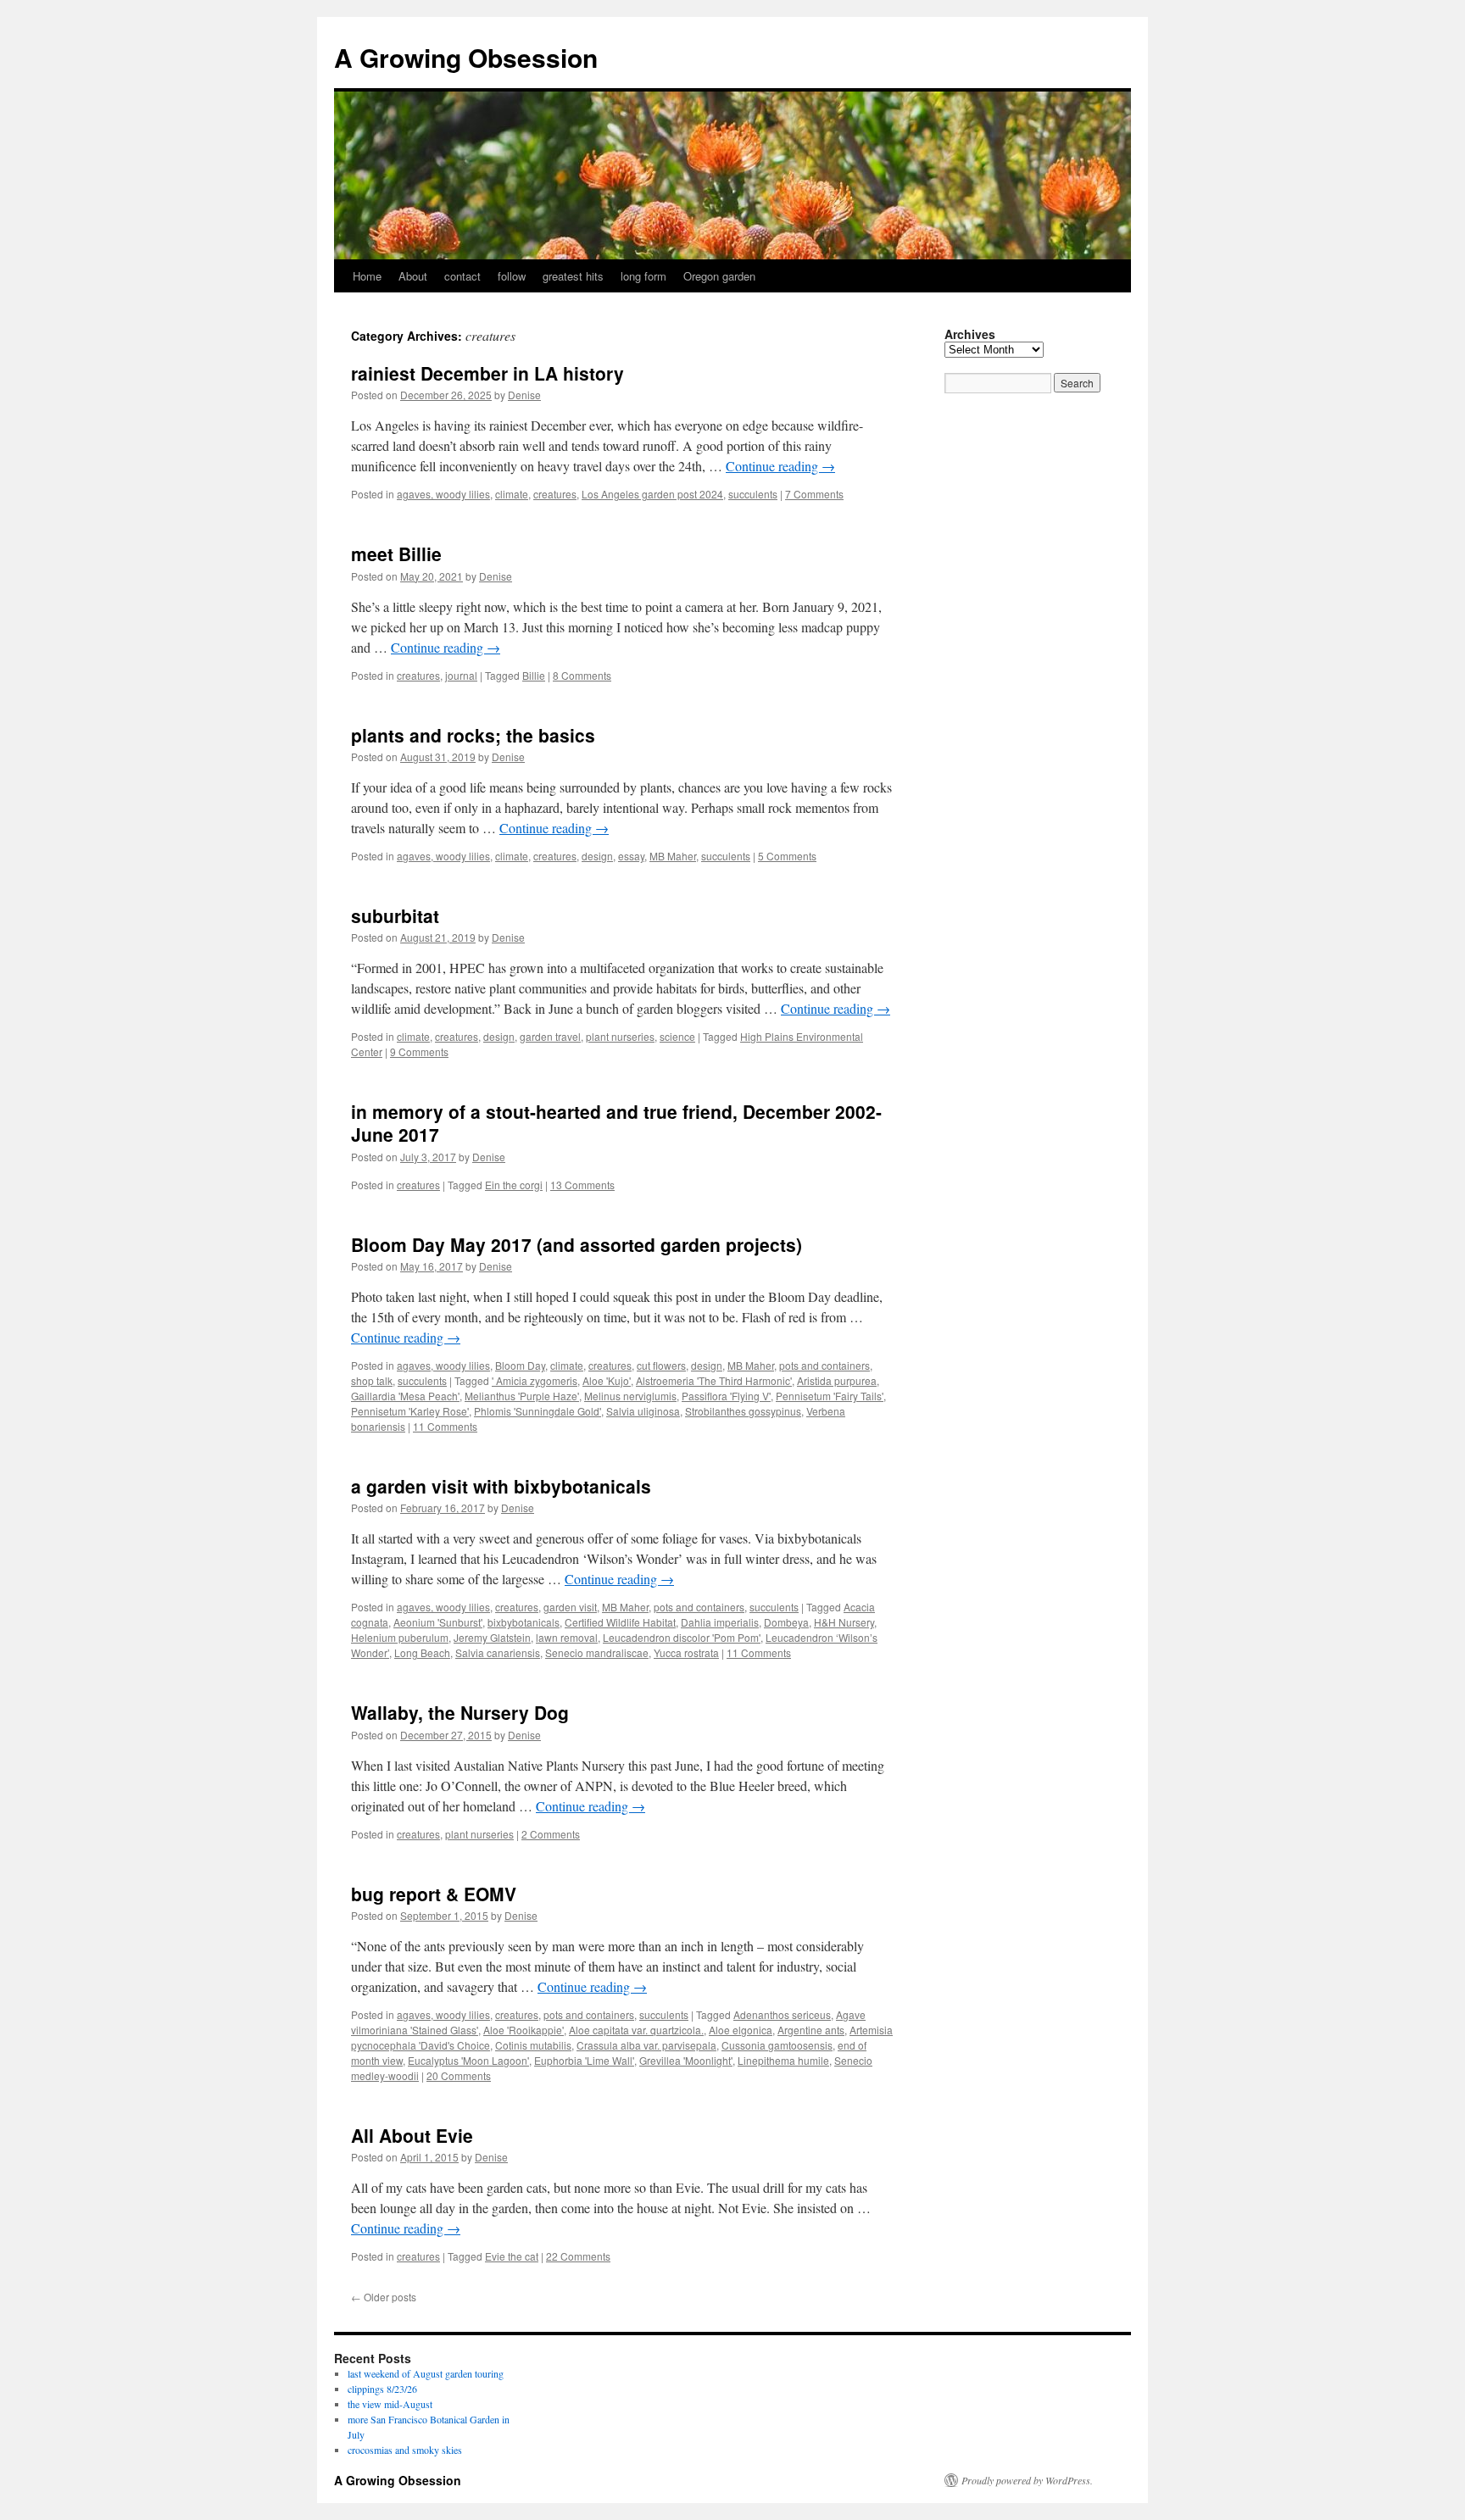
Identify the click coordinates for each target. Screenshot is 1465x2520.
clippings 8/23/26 (382, 2389)
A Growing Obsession (466, 57)
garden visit (570, 1607)
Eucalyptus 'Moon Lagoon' (468, 2060)
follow (512, 276)
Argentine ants (811, 2030)
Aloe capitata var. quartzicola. (636, 2030)
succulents (753, 494)
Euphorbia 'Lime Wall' (584, 2060)
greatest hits (573, 276)
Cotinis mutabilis (533, 2045)
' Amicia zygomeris (535, 1380)
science (677, 1036)
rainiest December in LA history (487, 373)
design (597, 856)
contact (462, 276)
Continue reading (780, 466)
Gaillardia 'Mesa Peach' (405, 1396)
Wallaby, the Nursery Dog (460, 1712)
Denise (524, 395)
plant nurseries (620, 1036)
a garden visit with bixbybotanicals (501, 1486)
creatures (555, 494)
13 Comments (582, 1185)
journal (461, 675)
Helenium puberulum (400, 1637)
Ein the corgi (514, 1185)
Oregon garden (719, 276)
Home (367, 276)
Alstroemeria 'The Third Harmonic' (714, 1380)
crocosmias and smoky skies (405, 2450)
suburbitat (395, 915)
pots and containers (824, 1365)
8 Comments (582, 675)
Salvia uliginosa (643, 1411)
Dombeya (786, 1622)
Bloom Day (520, 1365)
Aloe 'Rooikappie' (524, 2030)
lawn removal (567, 1637)
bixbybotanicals (524, 1622)
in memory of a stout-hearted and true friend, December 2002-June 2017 (616, 1123)
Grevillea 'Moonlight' (686, 2060)
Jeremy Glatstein (492, 1637)
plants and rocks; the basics (473, 735)
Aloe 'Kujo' (607, 1380)
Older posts (384, 2297)
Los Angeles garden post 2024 (652, 494)
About (413, 276)
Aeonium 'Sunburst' (438, 1622)
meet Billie (396, 554)
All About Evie (412, 2135)
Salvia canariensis (498, 1652)
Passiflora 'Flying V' (726, 1396)
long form (643, 276)
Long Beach (422, 1652)
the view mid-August (390, 2404)
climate (512, 494)
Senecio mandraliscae (597, 1652)
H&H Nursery (844, 1622)
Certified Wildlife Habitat (620, 1622)
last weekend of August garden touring (426, 2373)
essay (631, 856)
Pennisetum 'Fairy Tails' (830, 1396)
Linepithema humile (783, 2060)
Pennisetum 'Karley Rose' (410, 1411)
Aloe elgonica (741, 2030)
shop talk (372, 1380)
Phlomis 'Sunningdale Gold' (538, 1411)
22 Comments (578, 2256)
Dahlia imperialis (720, 1622)
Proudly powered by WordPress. (1027, 2480)
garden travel (550, 1036)
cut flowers (661, 1365)
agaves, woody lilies (443, 494)
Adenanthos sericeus (782, 2014)
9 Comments (419, 1051)
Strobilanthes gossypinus (743, 1411)
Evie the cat (512, 2256)
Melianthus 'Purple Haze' (522, 1396)
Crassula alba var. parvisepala (646, 2045)
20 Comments (459, 2075)
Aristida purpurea (837, 1380)
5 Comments (787, 856)
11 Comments (445, 1426)
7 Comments (814, 494)
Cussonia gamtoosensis (777, 2045)
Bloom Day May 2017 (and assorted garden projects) (577, 1244)
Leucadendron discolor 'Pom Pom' (682, 1637)
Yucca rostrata (686, 1652)
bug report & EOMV (434, 1894)
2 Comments (551, 1834)
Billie (534, 675)
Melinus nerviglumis (630, 1396)
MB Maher (673, 856)
